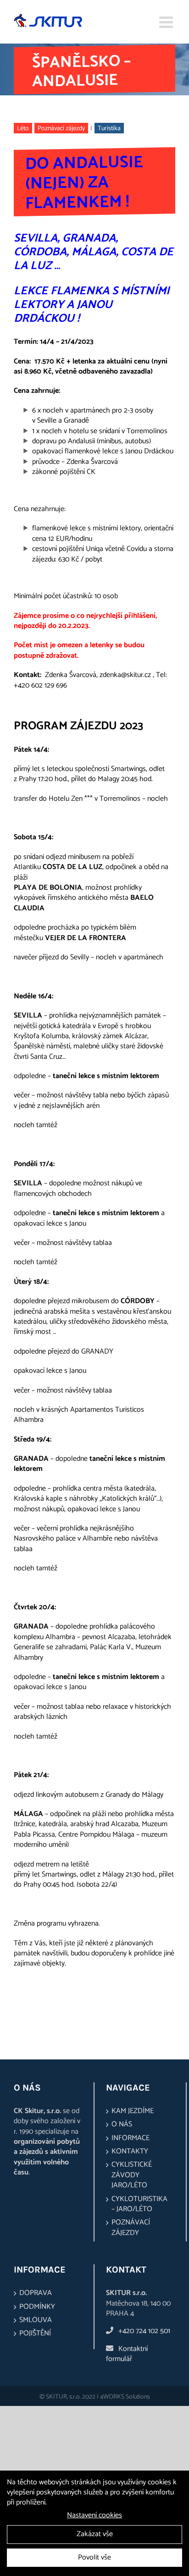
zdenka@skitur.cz (125, 675)
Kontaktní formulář (127, 2354)
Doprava (36, 2293)
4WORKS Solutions (125, 2397)
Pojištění (35, 2334)
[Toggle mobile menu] (167, 22)
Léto (23, 129)
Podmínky (37, 2307)
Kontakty (130, 2152)
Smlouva (36, 2320)
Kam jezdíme (133, 2111)
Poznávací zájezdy (61, 129)
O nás (122, 2125)
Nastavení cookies (94, 2515)
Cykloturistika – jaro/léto (139, 2204)
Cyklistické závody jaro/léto (132, 2175)
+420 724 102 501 (144, 2331)
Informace (131, 2138)
